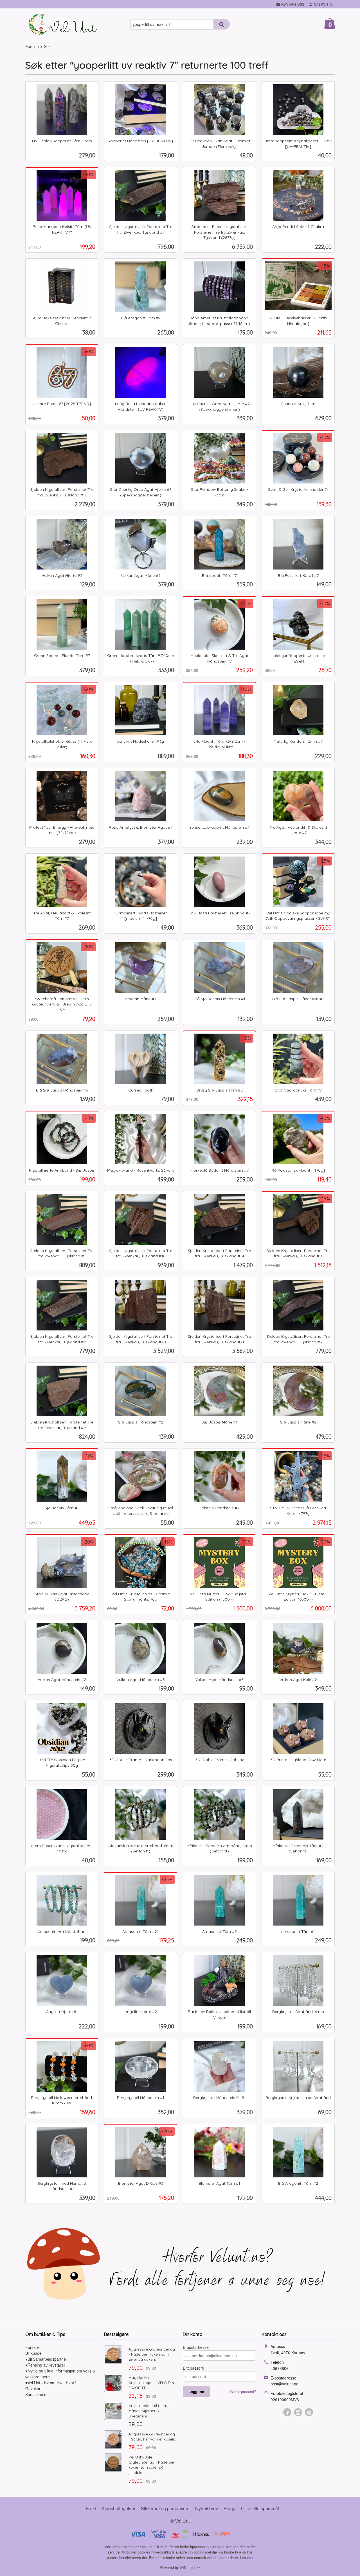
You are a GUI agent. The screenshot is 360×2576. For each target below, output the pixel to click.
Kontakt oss (36, 2394)
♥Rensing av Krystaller (45, 2365)
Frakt (91, 2508)
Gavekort (33, 2389)
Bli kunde (33, 2353)
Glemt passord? (243, 2391)
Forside (32, 46)
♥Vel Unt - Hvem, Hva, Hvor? (51, 2383)
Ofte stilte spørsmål (260, 2508)
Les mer (247, 2558)
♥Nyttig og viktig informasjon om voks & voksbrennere (60, 2374)
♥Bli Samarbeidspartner (46, 2359)
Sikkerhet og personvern (165, 2508)
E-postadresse (196, 2347)
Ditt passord (193, 2368)
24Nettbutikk (190, 2567)
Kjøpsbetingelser (118, 2508)
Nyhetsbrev (207, 2508)
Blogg (229, 2508)
